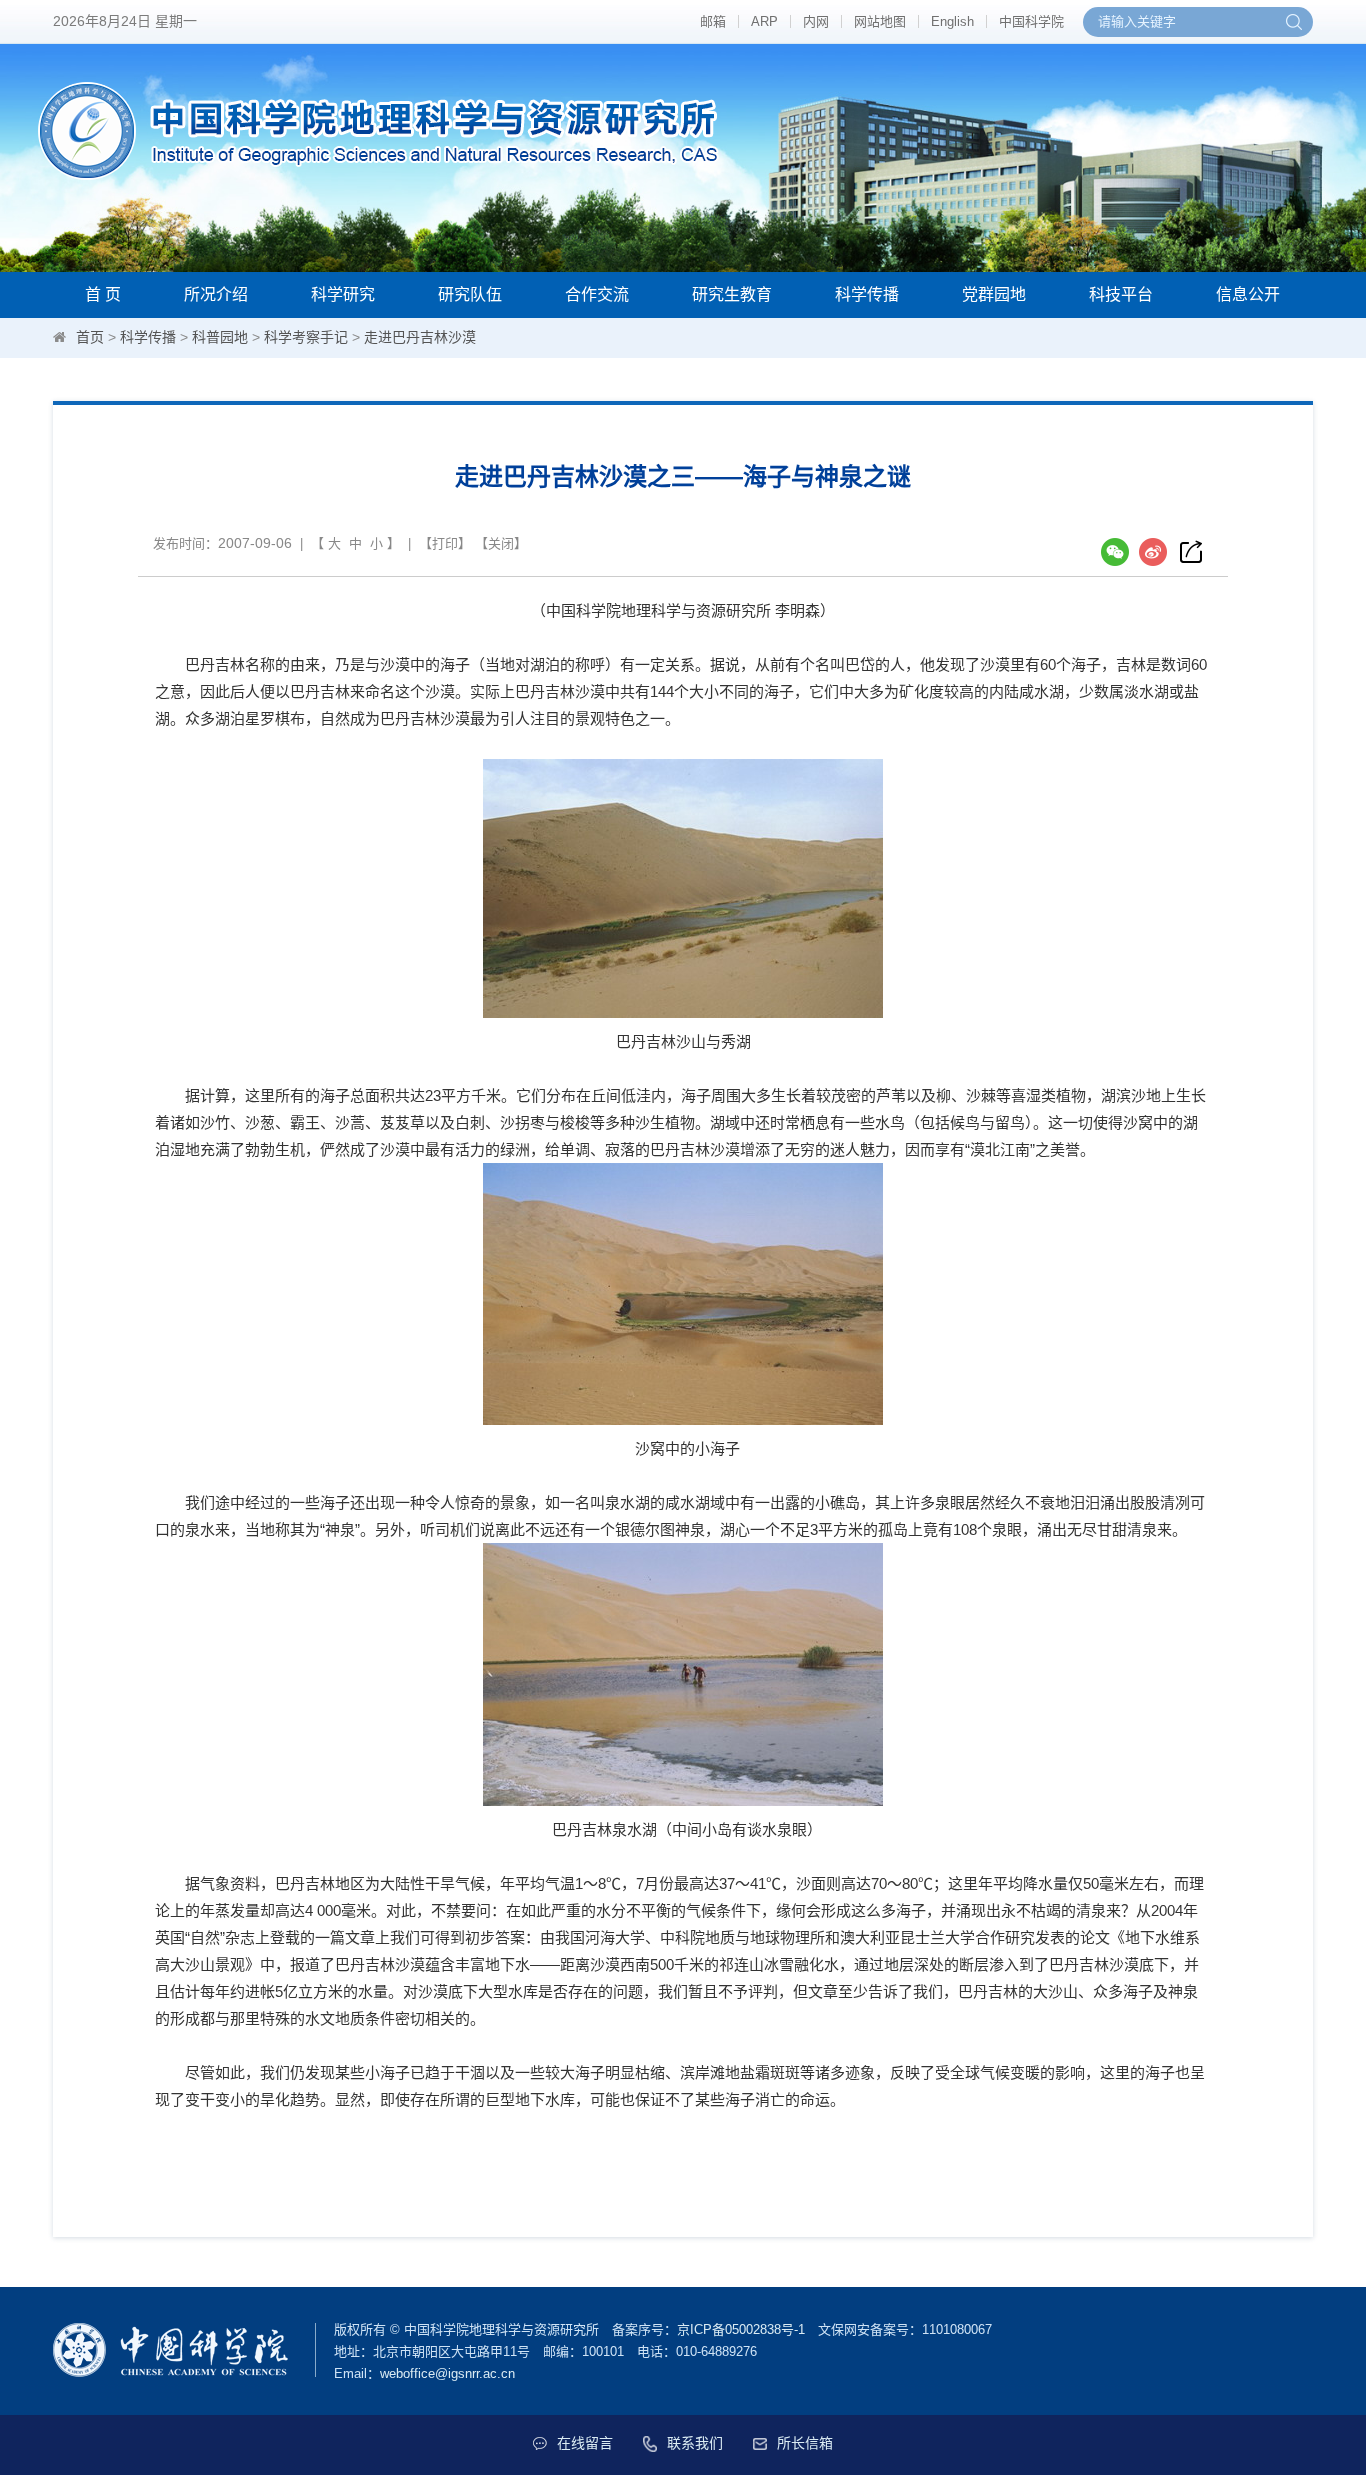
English (952, 21)
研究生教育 (732, 294)
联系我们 (695, 2443)
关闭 (501, 543)
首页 (90, 337)
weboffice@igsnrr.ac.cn (447, 2373)
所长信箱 (805, 2443)
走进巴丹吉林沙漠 (420, 337)
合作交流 (597, 294)
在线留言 (585, 2443)
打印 (445, 543)
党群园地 (994, 294)
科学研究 (343, 294)
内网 (816, 21)
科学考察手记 (306, 337)
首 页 (103, 294)
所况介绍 (216, 294)
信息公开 (1248, 294)
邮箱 (713, 21)
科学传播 (867, 294)
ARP (764, 21)
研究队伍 (470, 294)
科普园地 (220, 337)
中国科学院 (1031, 21)
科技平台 (1121, 294)
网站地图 (880, 21)
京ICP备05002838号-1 (741, 2329)
